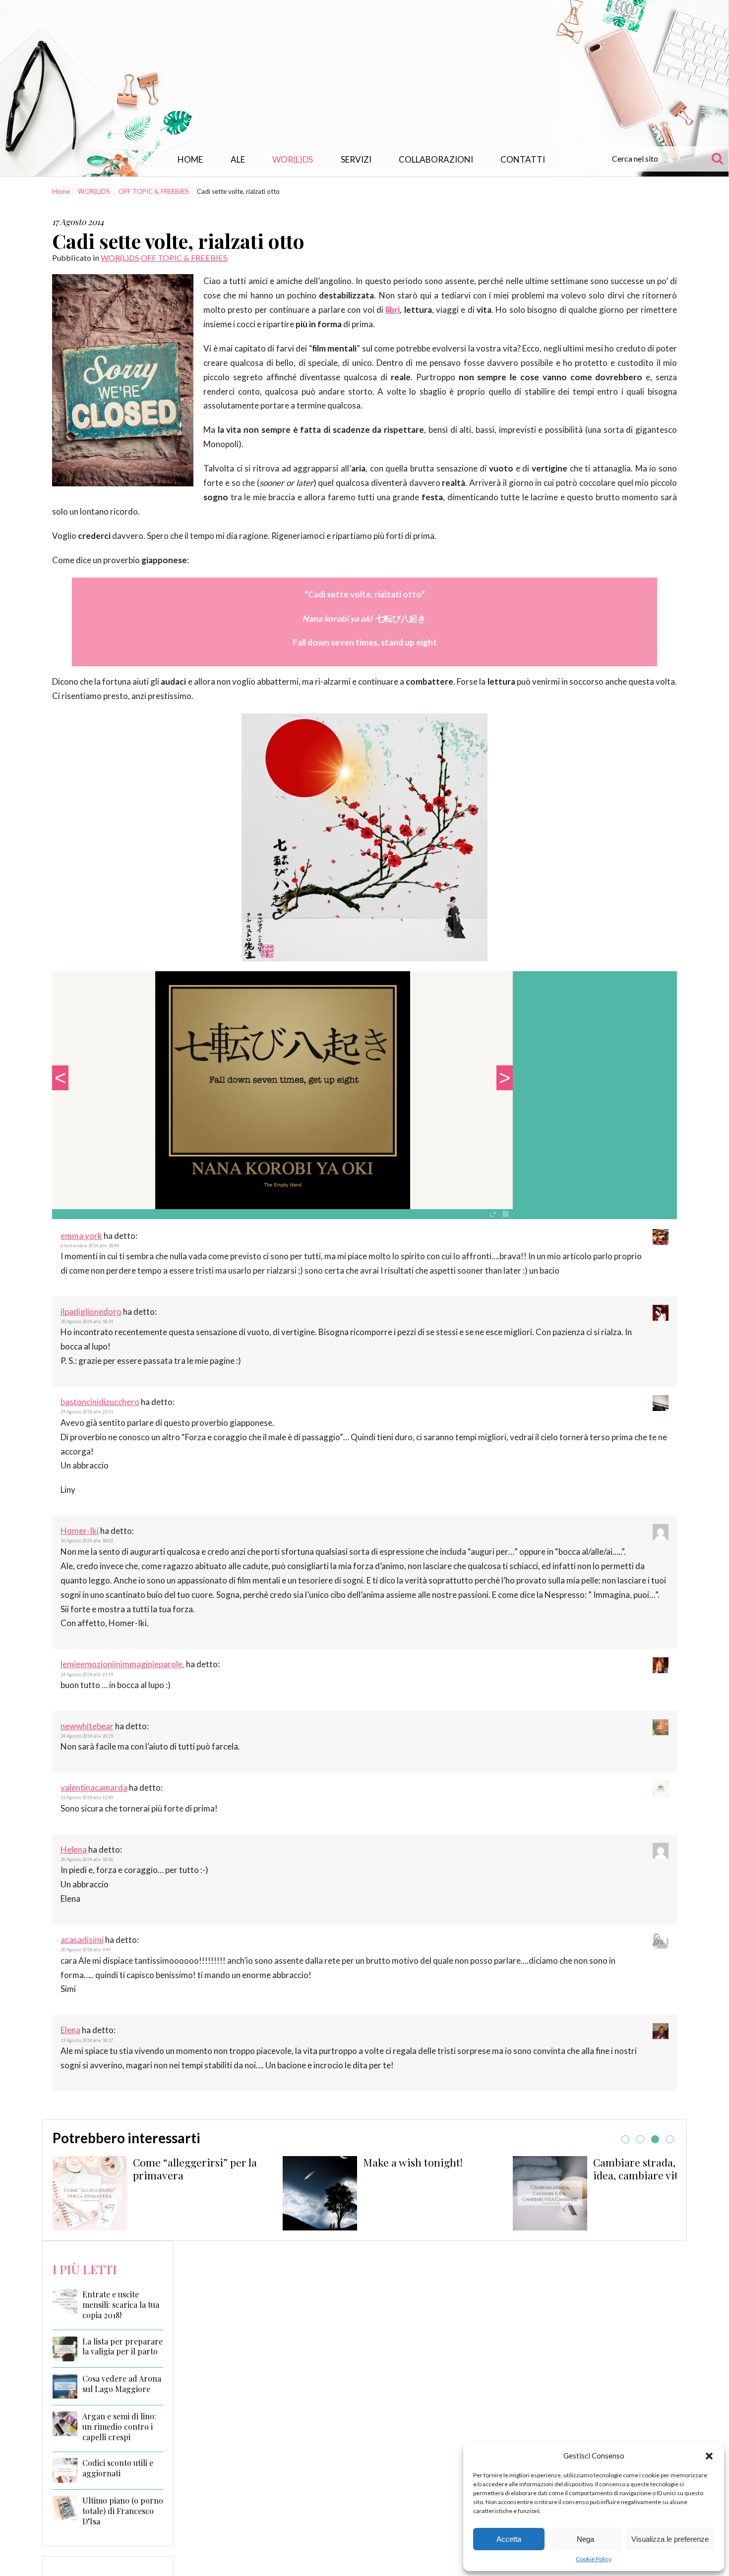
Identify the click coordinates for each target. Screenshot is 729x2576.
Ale (238, 159)
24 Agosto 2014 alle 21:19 (87, 1674)
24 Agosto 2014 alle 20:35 (87, 1736)
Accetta (509, 2539)
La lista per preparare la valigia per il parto (122, 2347)
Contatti (523, 159)
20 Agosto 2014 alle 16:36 (87, 1859)
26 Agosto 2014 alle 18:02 (87, 1541)
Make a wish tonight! (183, 2162)
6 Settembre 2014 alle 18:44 (90, 1246)
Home (190, 159)
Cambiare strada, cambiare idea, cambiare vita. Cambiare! (558, 2168)
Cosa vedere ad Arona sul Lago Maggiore (122, 2384)
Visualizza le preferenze (670, 2539)
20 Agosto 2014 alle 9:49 (86, 1950)
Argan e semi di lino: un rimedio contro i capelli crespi (119, 2427)
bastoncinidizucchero (100, 1402)
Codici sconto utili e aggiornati (118, 2468)
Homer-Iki (80, 1531)
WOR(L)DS (293, 159)
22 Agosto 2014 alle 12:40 (87, 1797)
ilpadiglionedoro (91, 1312)
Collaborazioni (436, 159)
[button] (709, 2456)
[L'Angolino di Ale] (364, 76)
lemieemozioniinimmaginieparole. (122, 1664)
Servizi (356, 159)
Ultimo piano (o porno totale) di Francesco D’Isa (123, 2511)
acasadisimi (82, 1940)
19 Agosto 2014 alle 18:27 (87, 2040)
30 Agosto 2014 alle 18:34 (87, 1321)
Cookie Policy (594, 2559)
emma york (81, 1236)
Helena (74, 1849)
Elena (70, 2030)
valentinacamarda (94, 1787)
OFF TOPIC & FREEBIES (154, 191)
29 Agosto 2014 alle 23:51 (87, 1412)
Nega (585, 2539)
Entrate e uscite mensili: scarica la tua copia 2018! (121, 2305)
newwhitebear (87, 1726)
